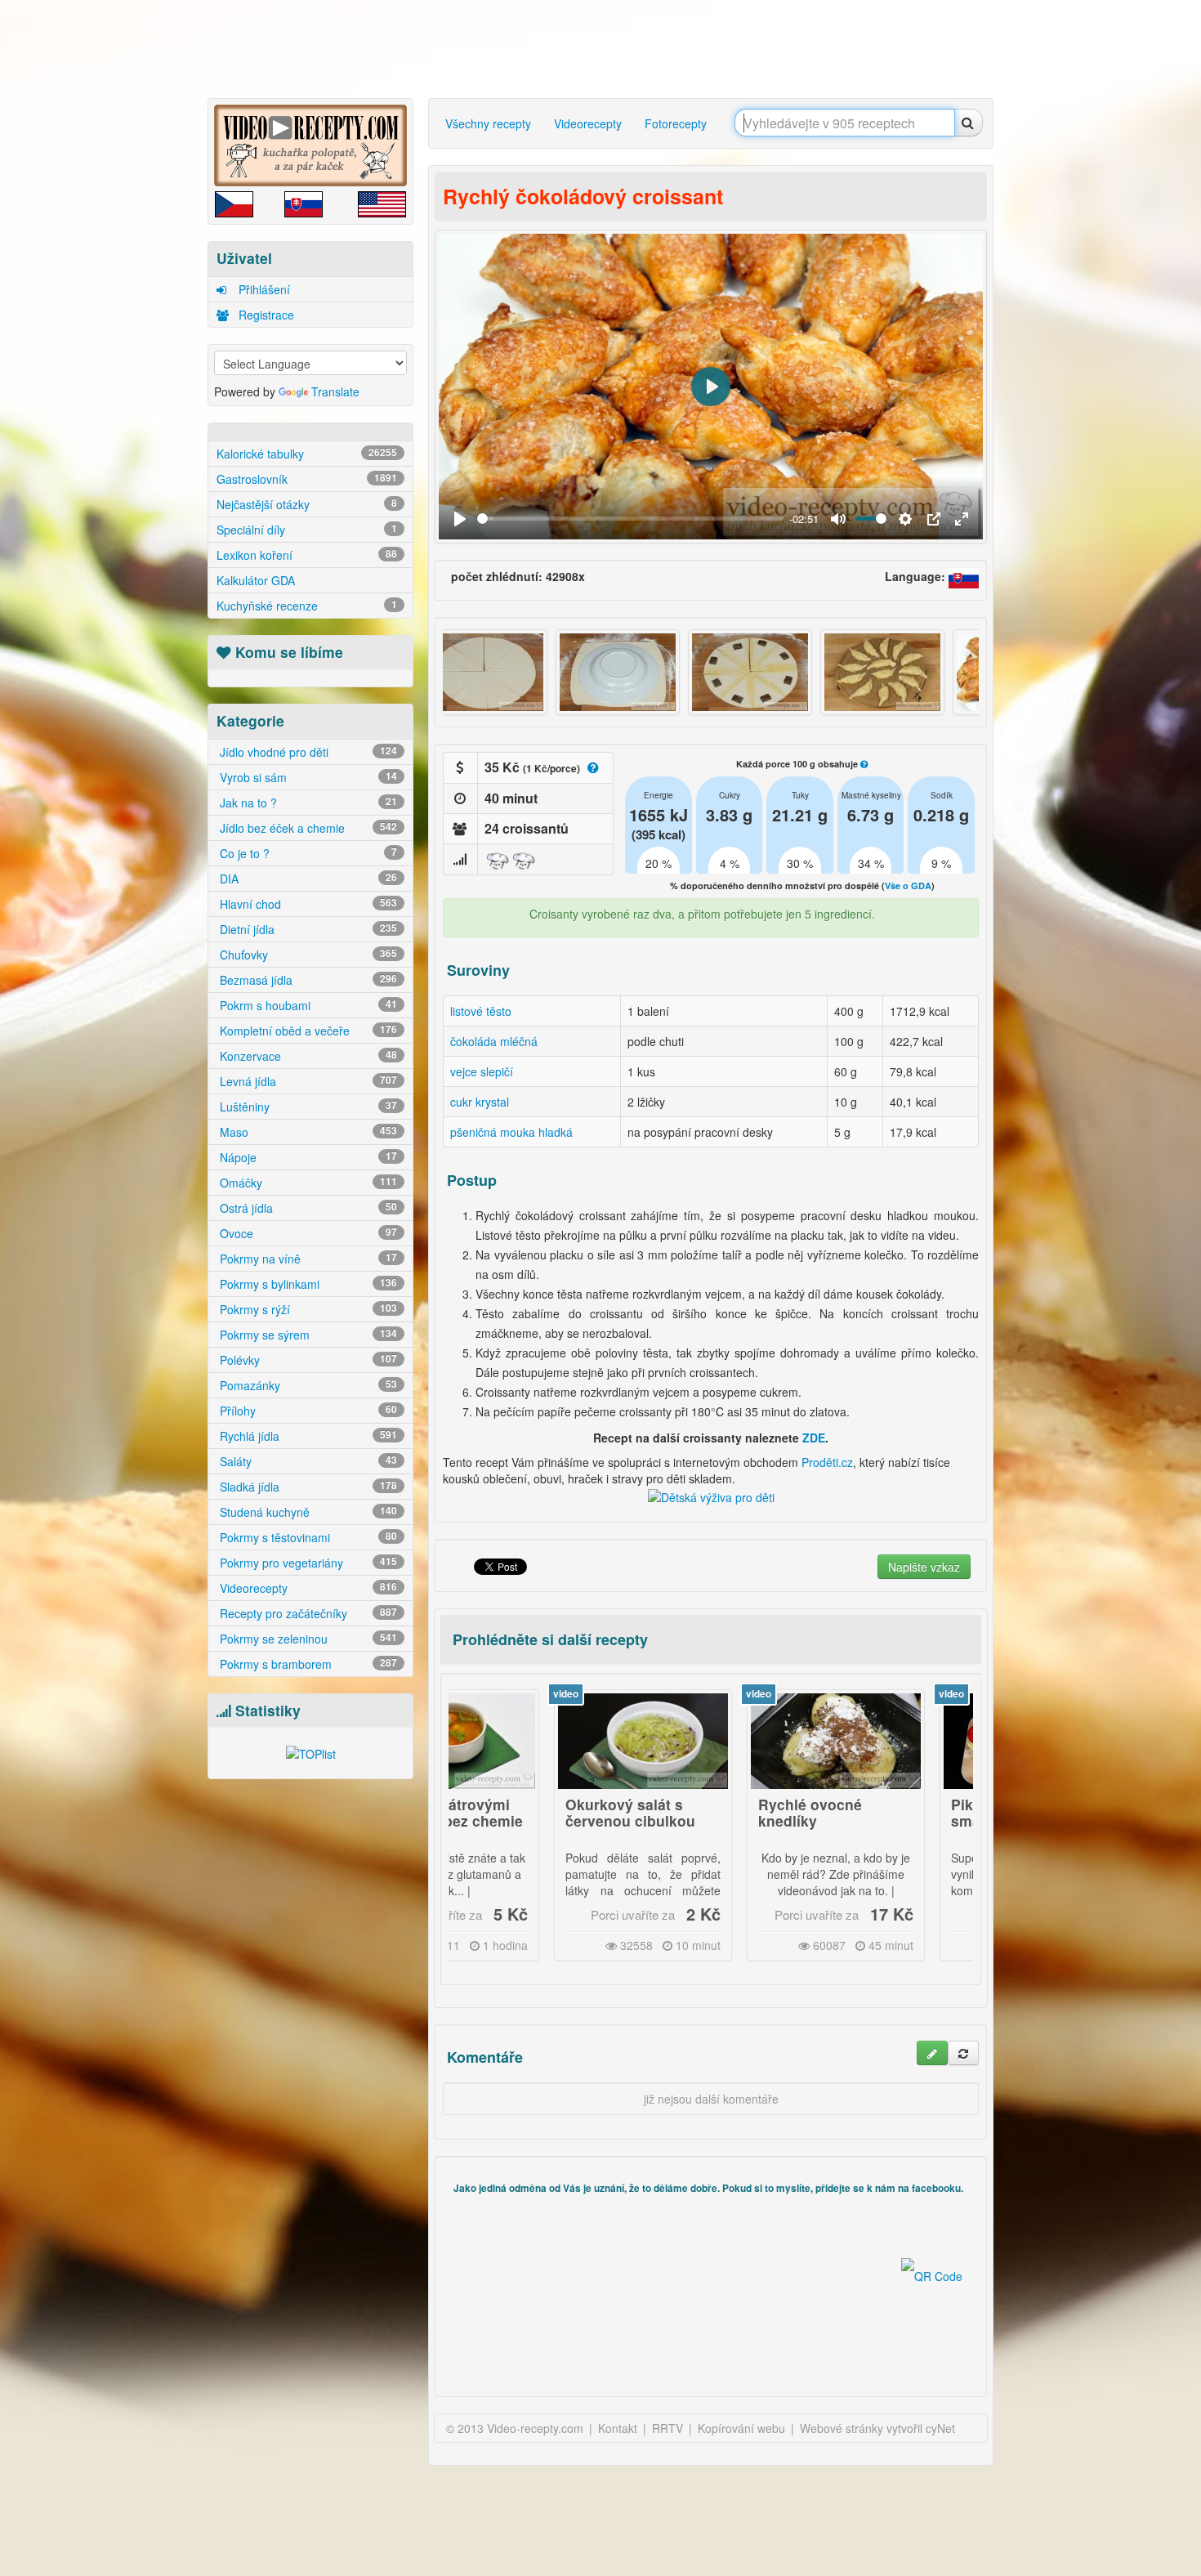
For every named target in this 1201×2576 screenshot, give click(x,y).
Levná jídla (307, 1081)
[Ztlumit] (838, 519)
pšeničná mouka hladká (511, 1132)
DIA (307, 879)
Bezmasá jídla (307, 980)
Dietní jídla (307, 929)
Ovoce (307, 1233)
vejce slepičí (482, 1071)
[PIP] (934, 519)
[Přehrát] (460, 519)
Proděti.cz (827, 1462)
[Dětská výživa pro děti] (711, 1495)
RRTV (667, 2428)
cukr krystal (480, 1102)
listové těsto (481, 1011)
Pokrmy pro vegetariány (307, 1563)
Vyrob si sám (307, 777)
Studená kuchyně (307, 1512)
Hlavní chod (307, 904)
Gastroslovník (307, 479)
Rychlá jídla (307, 1436)
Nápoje (307, 1157)
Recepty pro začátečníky (307, 1613)
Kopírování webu (741, 2428)
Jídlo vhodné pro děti (307, 752)
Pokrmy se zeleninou (307, 1639)
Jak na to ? (307, 803)
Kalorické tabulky (307, 454)
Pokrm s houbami (307, 1005)
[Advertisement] (139, 257)
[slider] (630, 519)
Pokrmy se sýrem (307, 1335)
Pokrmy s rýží (307, 1309)
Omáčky (307, 1183)
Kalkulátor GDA (256, 580)
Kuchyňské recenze (307, 606)
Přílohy (307, 1411)
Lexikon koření (307, 555)
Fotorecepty (676, 123)
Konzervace (307, 1056)
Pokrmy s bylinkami (307, 1284)
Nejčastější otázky (307, 504)
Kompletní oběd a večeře (307, 1031)
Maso (307, 1132)
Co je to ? (307, 853)
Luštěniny (307, 1107)
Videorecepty (307, 1588)
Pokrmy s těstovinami (307, 1537)
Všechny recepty (488, 123)
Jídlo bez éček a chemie (307, 828)
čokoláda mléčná (494, 1041)
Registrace (265, 315)
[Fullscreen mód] (962, 519)
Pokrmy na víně (307, 1259)
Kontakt (618, 2428)
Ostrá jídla (307, 1208)
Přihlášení (263, 289)
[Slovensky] (964, 576)
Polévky (307, 1360)
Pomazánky (307, 1385)
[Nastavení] (905, 519)
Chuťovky (307, 955)
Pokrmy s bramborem (307, 1664)
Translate (335, 391)
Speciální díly (307, 530)
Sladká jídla (307, 1487)
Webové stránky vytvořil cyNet (877, 2428)
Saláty (307, 1461)
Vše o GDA (908, 885)
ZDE (814, 1438)
